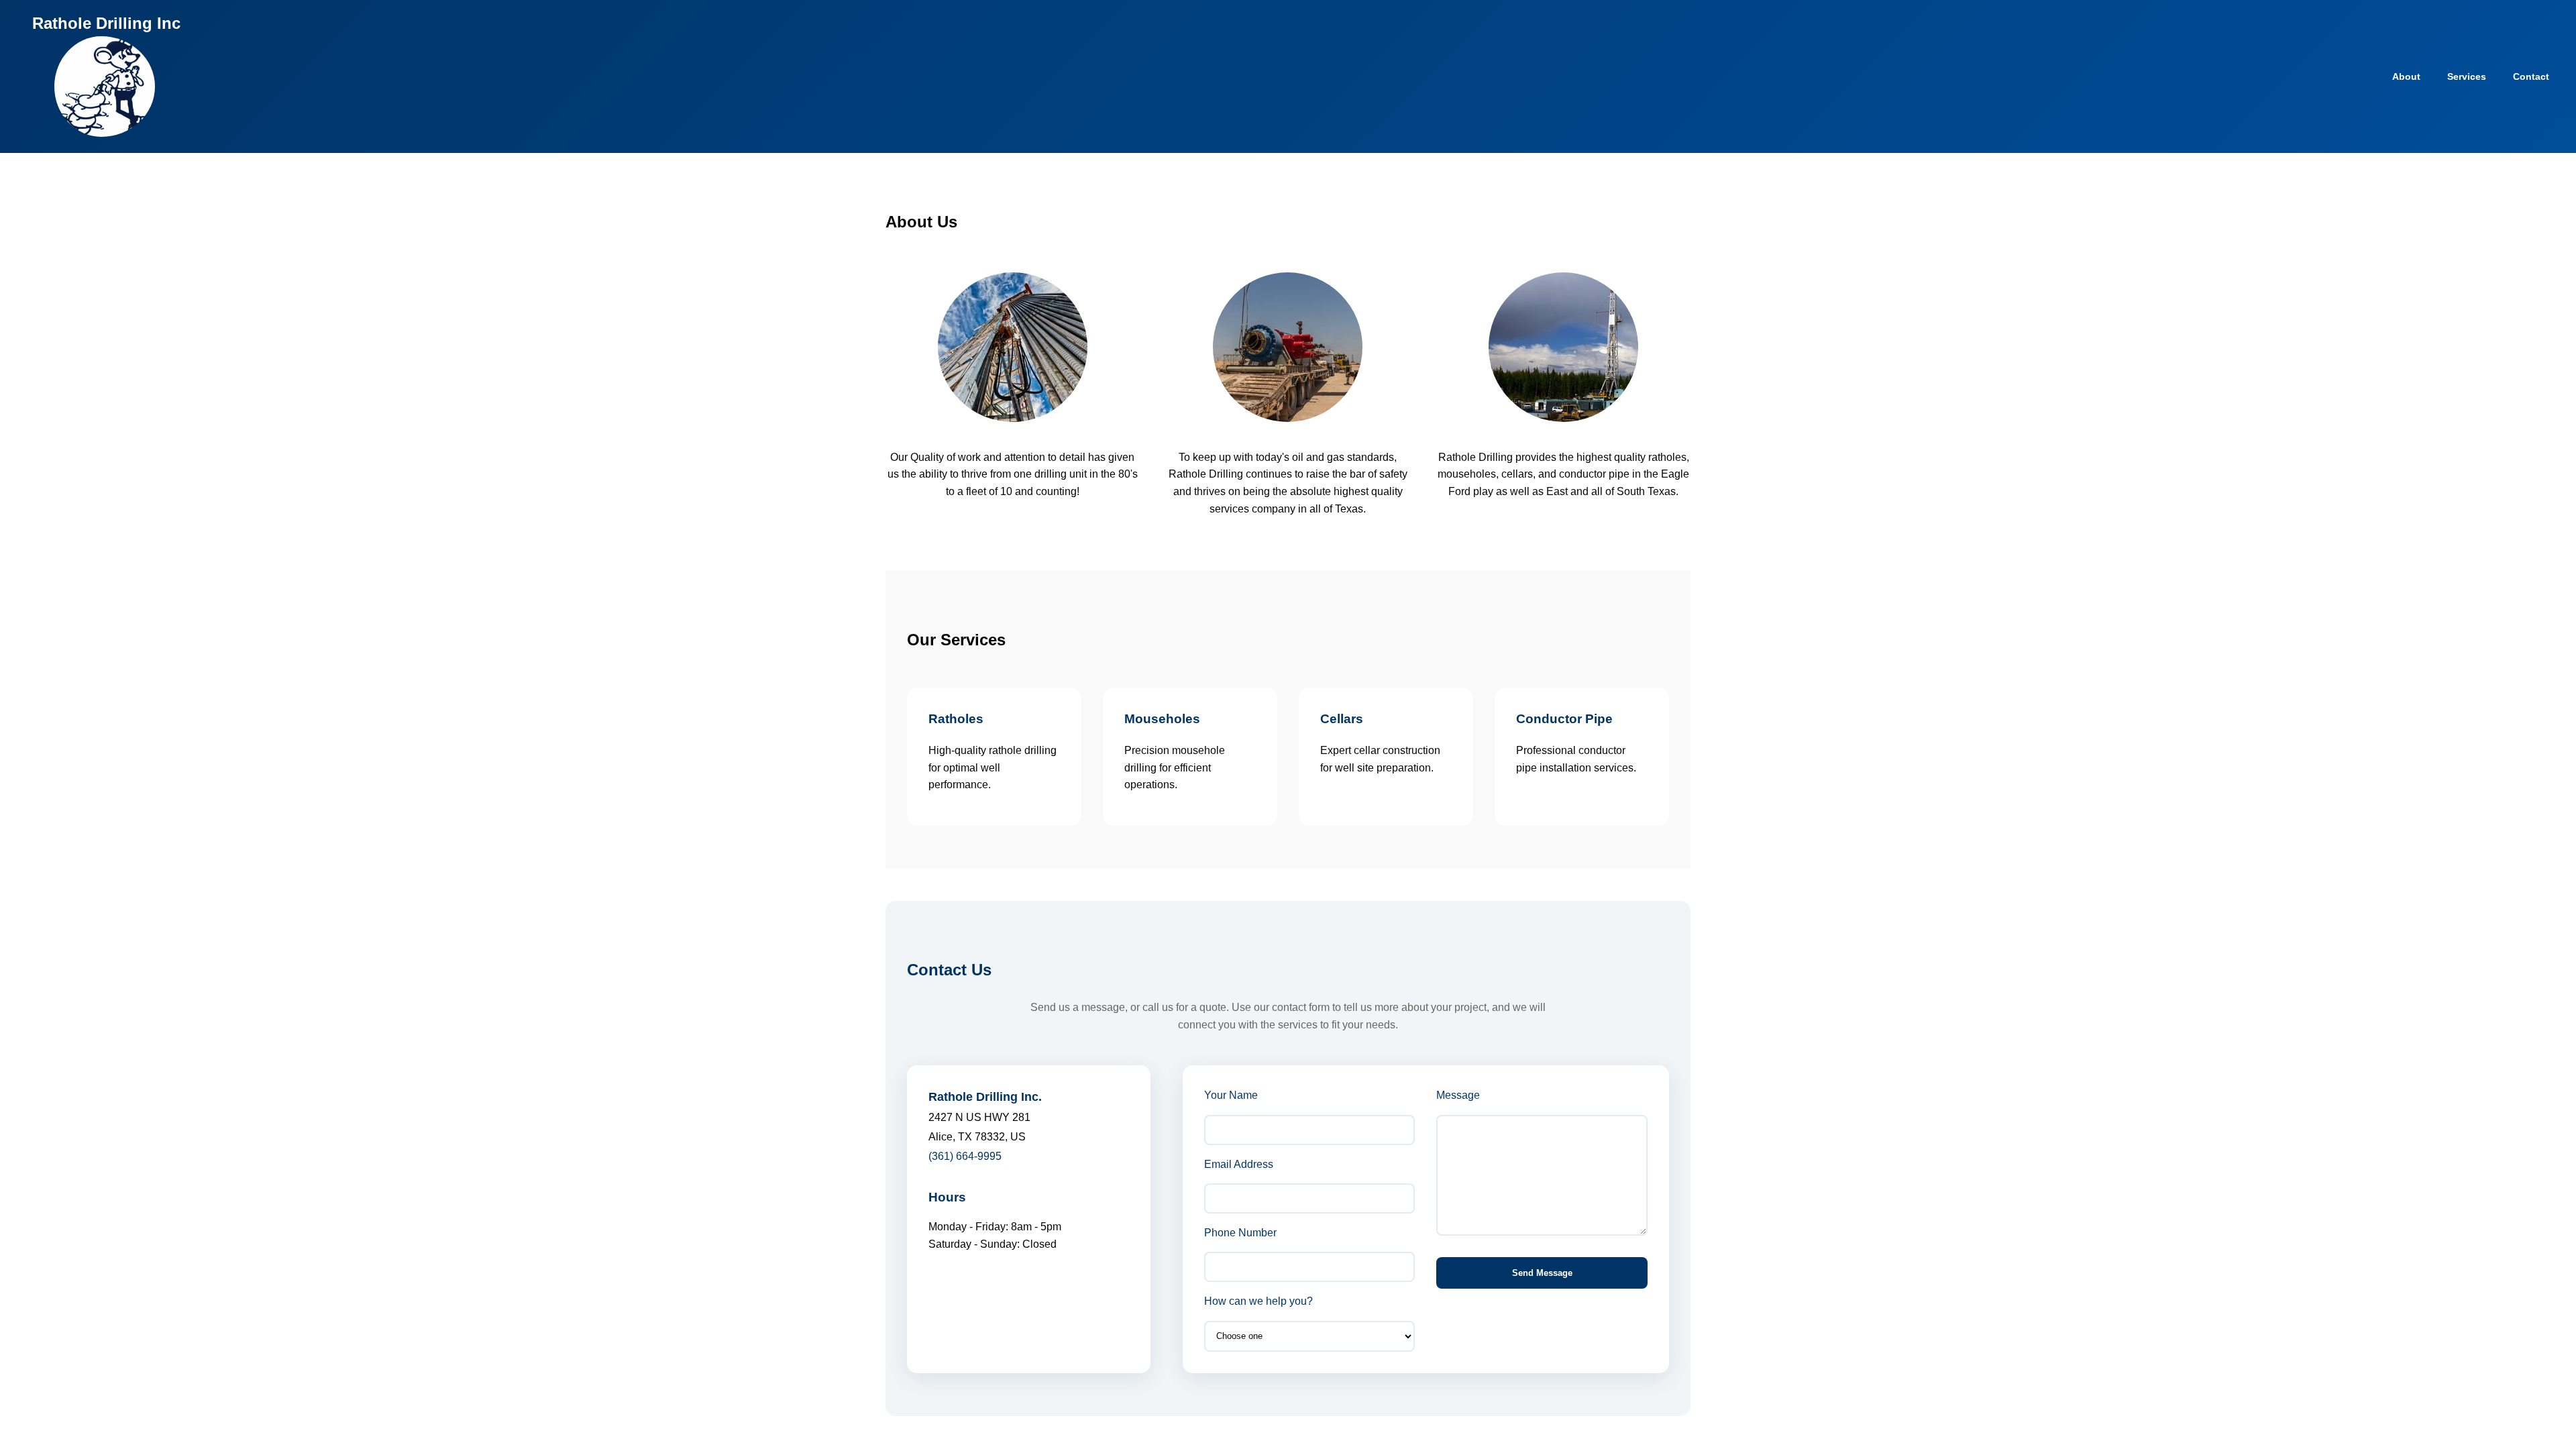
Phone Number (1240, 1233)
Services (2467, 76)
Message (1458, 1095)
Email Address (1239, 1164)
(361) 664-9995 (965, 1156)
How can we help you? (1258, 1301)
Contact (2531, 76)
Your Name (1231, 1095)
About (2406, 76)
